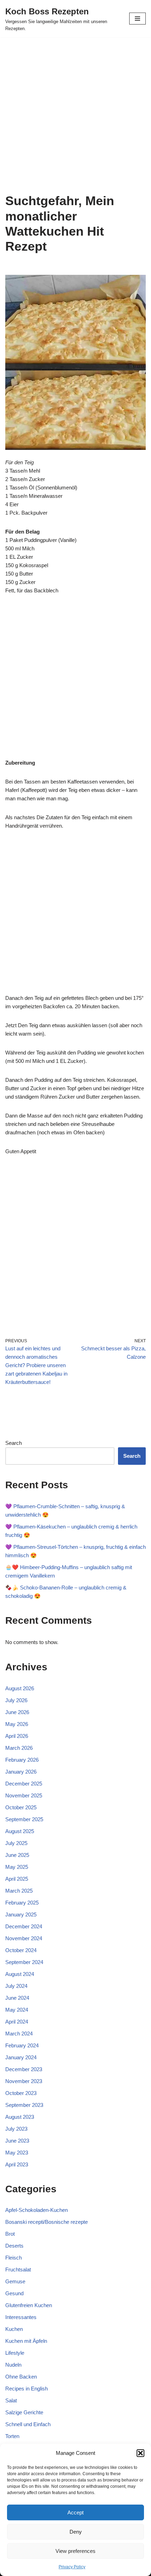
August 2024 (20, 1974)
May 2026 (17, 1724)
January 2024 (21, 2057)
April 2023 (17, 2164)
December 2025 (24, 1784)
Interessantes (21, 2317)
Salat (11, 2400)
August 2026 (20, 1688)
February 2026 (22, 1760)
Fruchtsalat (18, 2269)
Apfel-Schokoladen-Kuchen (37, 2210)
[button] (140, 2453)
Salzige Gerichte (24, 2412)
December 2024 (24, 1926)
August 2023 (20, 2117)
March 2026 (19, 1748)
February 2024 (22, 2045)
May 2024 (17, 2010)
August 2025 (20, 1831)
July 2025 (16, 1843)
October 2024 (21, 1950)
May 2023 (17, 2153)
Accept (75, 2512)
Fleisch (14, 2258)
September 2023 (24, 2105)
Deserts (14, 2246)
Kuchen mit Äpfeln (26, 2341)
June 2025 (17, 1855)
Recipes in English (27, 2389)
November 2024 (24, 1938)
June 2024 (17, 1998)
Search (14, 1443)
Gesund (14, 2293)
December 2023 (24, 2069)
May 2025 (17, 1867)
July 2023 (16, 2129)
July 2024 (16, 1986)
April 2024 (17, 2022)
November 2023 (24, 2081)
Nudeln (13, 2365)
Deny (76, 2532)
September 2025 (24, 1819)
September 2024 (24, 1962)
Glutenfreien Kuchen (29, 2305)
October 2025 (21, 1807)
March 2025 (19, 1891)
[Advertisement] (75, 115)
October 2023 (21, 2093)
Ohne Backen (21, 2377)
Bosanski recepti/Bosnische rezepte (47, 2222)
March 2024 (19, 2034)
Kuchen (14, 2329)
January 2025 (21, 1914)
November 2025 (24, 1795)
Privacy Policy (72, 2567)
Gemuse (15, 2281)
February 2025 (22, 1903)
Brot (10, 2234)
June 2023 (17, 2141)
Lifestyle (15, 2353)
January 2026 (21, 1772)
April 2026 (17, 1736)
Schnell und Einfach (28, 2424)
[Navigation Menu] (137, 19)
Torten (12, 2436)
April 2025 (17, 1879)
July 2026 (16, 1700)
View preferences (75, 2551)
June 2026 (17, 1712)
